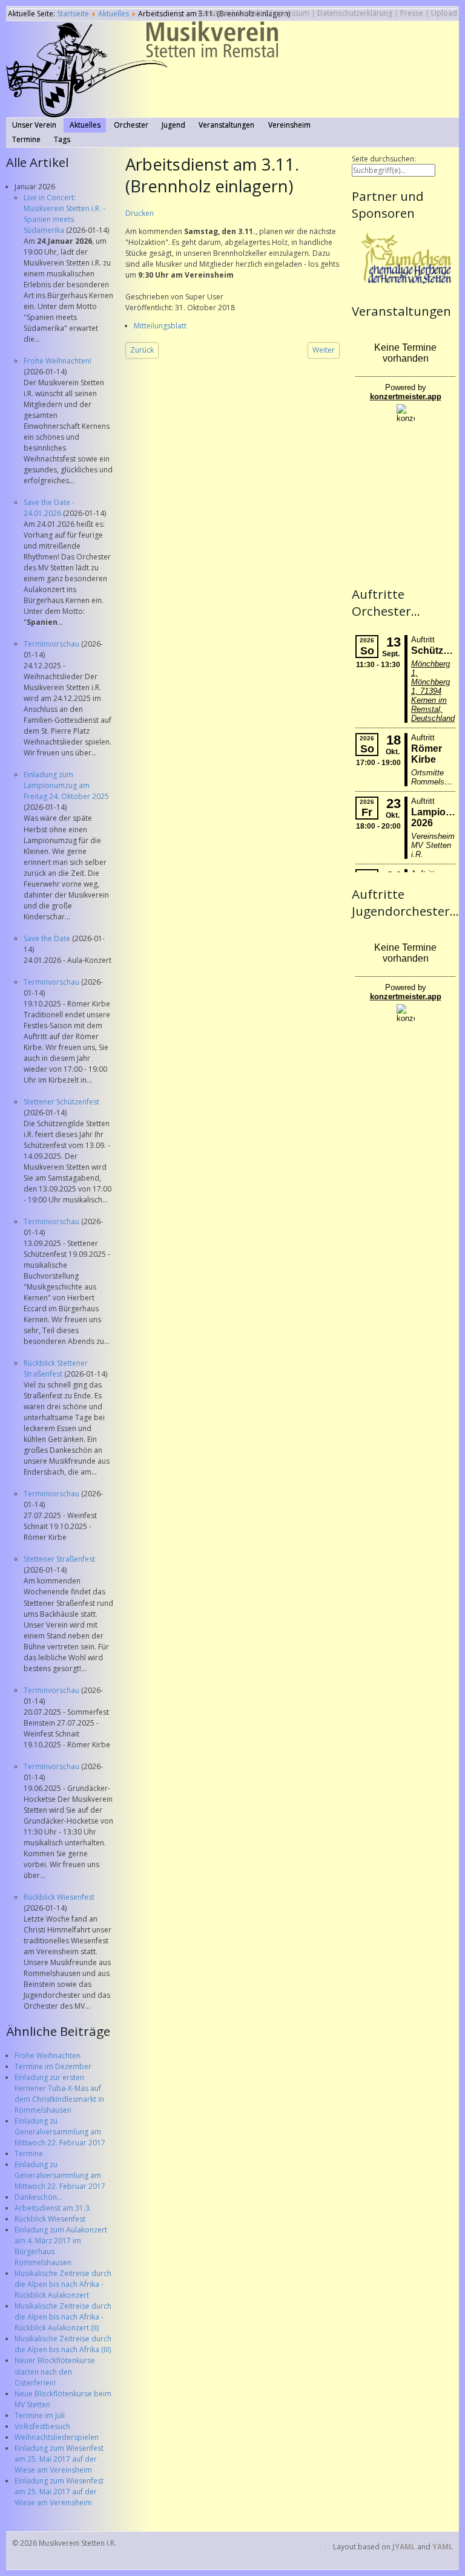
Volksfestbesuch (42, 2426)
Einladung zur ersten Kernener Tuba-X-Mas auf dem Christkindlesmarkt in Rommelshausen (59, 2094)
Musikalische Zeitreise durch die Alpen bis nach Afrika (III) (63, 2344)
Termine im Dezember (53, 2066)
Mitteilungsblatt (160, 326)
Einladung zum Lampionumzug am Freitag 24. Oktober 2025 (66, 785)
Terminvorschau (52, 644)
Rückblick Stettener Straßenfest (56, 1368)
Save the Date (48, 938)
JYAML (404, 2547)
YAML (443, 2547)
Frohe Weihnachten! (58, 361)
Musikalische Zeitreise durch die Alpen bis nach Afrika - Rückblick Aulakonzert (63, 2284)
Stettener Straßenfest (59, 1559)
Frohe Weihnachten (48, 2056)
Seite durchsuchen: (384, 159)
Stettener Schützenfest (61, 1102)
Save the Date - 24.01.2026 (49, 508)
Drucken (140, 213)
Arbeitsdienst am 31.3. (53, 2208)
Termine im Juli (40, 2415)
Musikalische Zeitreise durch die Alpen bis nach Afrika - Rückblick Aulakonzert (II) (63, 2317)
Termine (29, 2154)
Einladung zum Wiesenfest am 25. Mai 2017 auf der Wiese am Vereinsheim (59, 2459)
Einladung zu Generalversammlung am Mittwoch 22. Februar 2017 (60, 2132)
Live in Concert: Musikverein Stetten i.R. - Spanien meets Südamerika (64, 214)
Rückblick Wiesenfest (59, 1897)
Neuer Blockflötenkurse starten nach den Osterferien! (55, 2371)
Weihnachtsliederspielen (57, 2437)
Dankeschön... (38, 2197)
